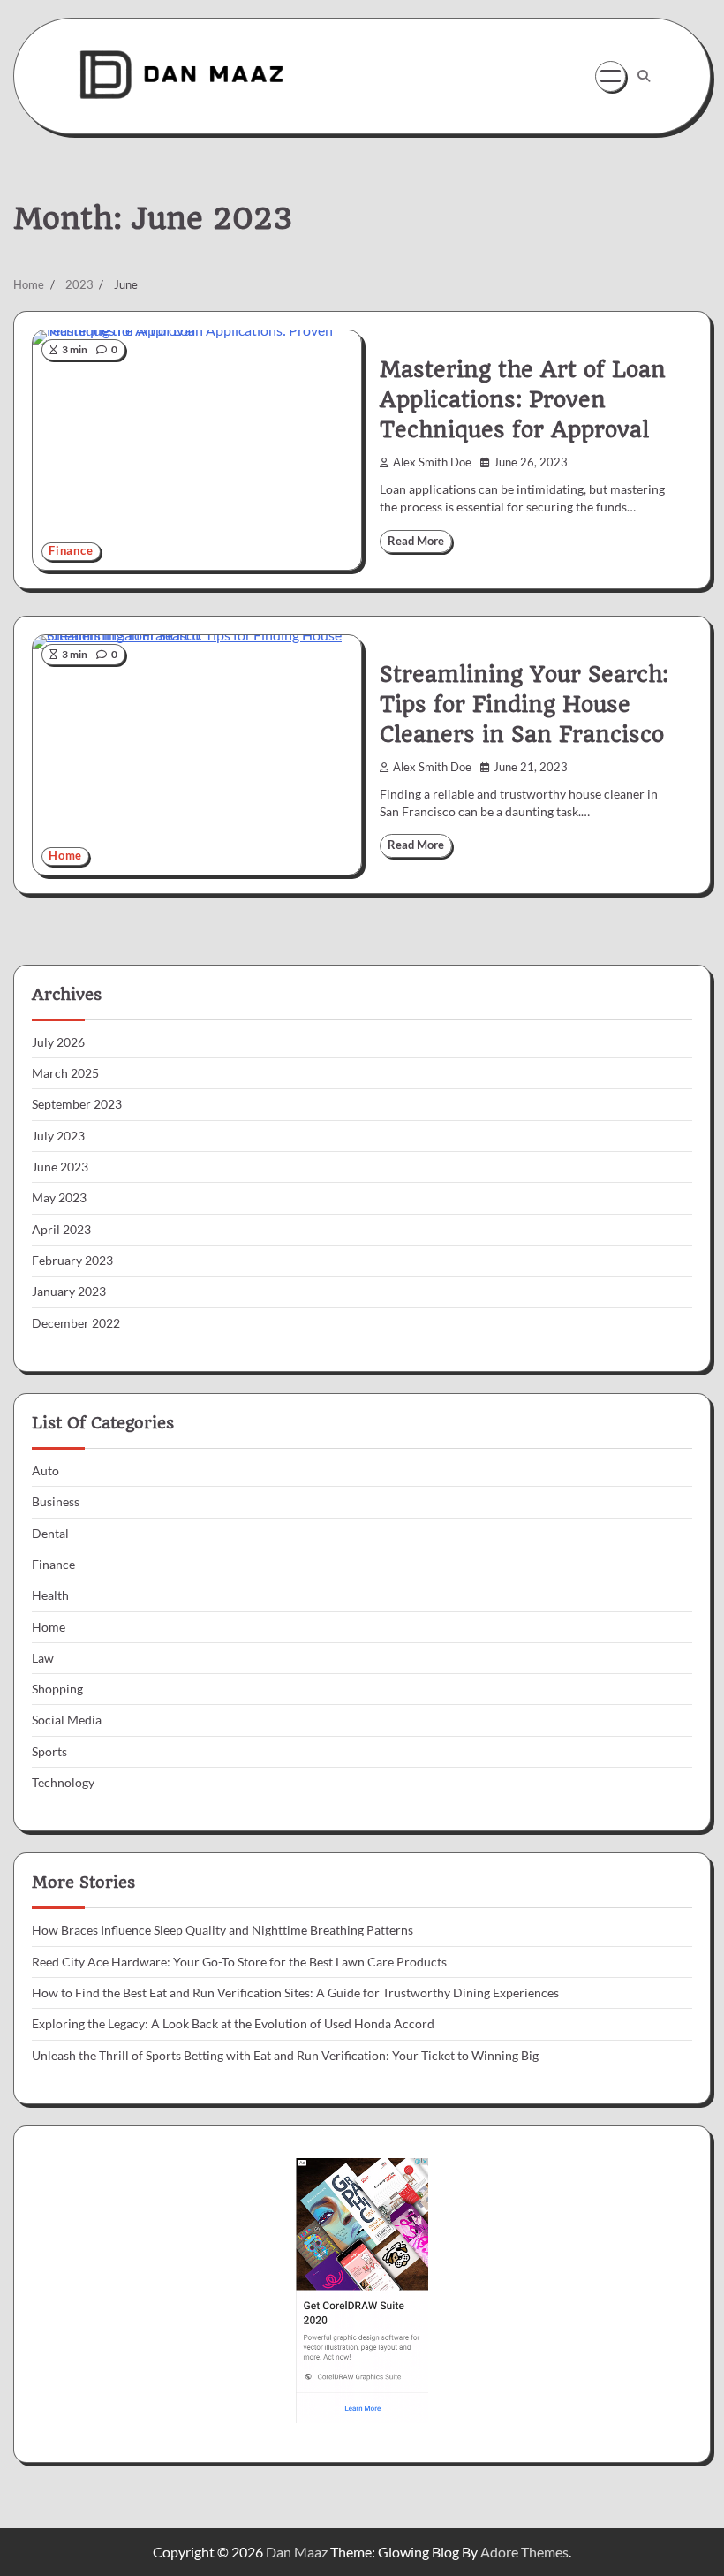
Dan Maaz (297, 2552)
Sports (49, 1752)
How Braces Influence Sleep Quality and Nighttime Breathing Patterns (222, 1930)
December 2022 (76, 1323)
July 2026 (58, 1042)
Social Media (67, 1720)
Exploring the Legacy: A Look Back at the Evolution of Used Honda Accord (233, 2024)
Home (65, 856)
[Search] (644, 76)
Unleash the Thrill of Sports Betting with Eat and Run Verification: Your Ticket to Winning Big (285, 2056)
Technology (63, 1783)
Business (56, 1502)
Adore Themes (524, 2552)
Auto (45, 1471)
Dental (50, 1534)
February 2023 (72, 1261)
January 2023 (69, 1292)
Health (50, 1595)
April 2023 (61, 1230)
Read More (416, 541)
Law (43, 1658)
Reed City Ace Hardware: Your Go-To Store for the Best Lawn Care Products (239, 1962)
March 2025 (65, 1073)
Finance (71, 551)
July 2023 (58, 1136)
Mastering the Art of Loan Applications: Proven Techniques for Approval (523, 400)
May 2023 (59, 1198)
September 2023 (77, 1104)
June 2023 (60, 1167)
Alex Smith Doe (432, 462)
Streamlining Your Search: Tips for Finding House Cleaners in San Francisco (524, 705)
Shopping (57, 1689)
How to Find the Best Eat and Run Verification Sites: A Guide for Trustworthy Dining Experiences (295, 1993)
